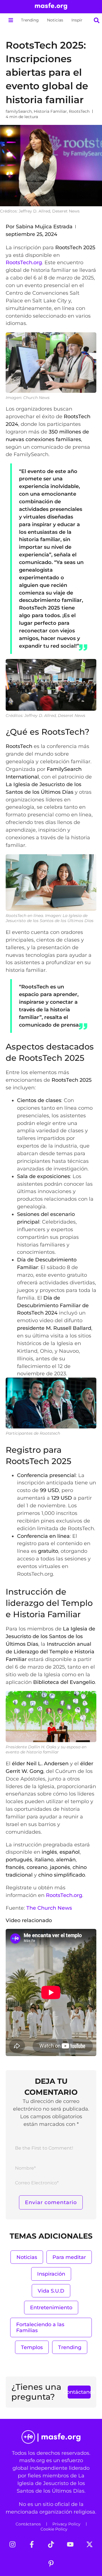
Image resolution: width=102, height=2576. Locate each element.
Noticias (55, 20)
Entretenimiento (51, 2307)
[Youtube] (70, 2544)
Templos (32, 2347)
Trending (30, 20)
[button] (11, 20)
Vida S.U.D (51, 2291)
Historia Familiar (50, 111)
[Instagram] (12, 2544)
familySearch (19, 111)
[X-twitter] (90, 2544)
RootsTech (79, 111)
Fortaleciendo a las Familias (40, 2327)
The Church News (49, 1908)
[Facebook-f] (32, 2544)
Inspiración (82, 20)
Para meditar (69, 2257)
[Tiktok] (51, 2544)
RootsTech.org (24, 262)
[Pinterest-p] (51, 2564)
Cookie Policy (54, 2529)
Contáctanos (28, 2524)
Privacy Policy (66, 2524)
